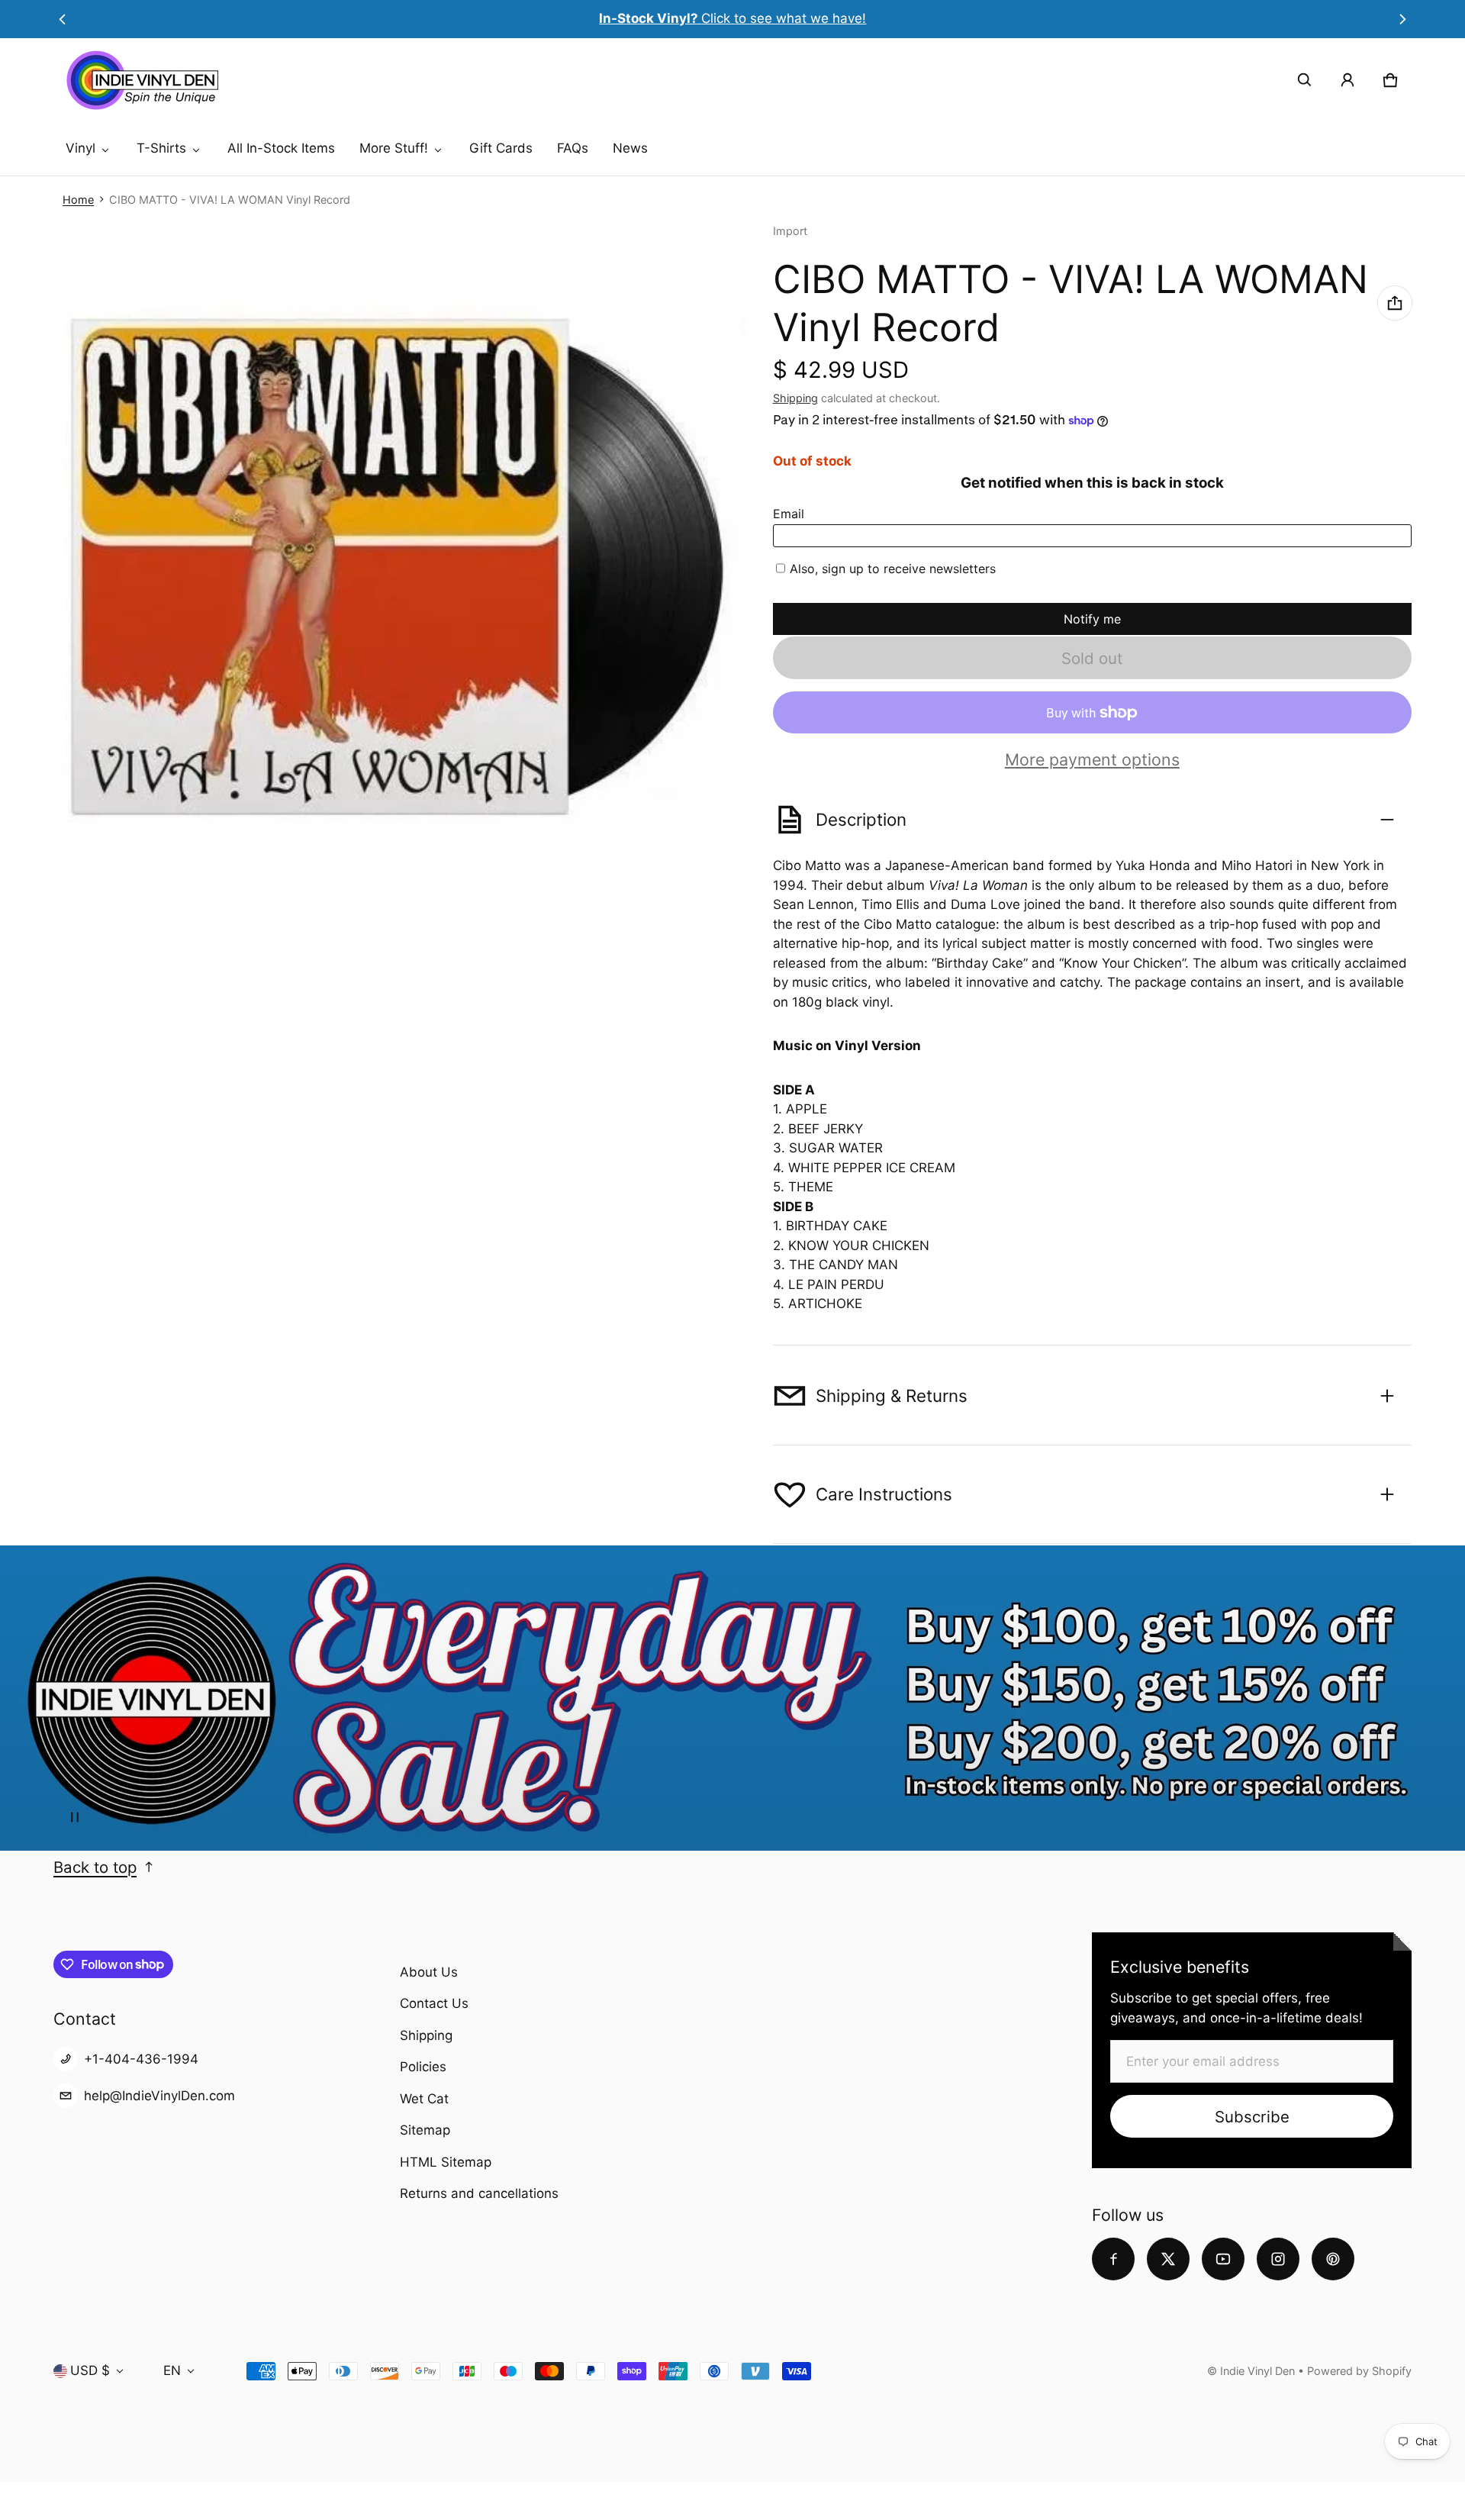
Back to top (95, 1867)
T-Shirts (161, 148)
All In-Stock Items (281, 148)
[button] (1305, 80)
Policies (423, 2067)
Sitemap (425, 2130)
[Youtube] (1223, 2259)
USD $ (90, 2370)
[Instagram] (1278, 2259)
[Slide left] (62, 19)
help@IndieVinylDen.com (159, 2096)
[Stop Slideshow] (75, 1817)
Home (78, 200)
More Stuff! (394, 148)
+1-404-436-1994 (141, 2059)
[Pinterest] (1333, 2259)
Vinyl (80, 148)
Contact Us (434, 2003)
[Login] (1347, 80)
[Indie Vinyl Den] (142, 80)
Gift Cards (501, 148)
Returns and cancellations (479, 2193)
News (630, 148)
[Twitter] (1168, 2259)
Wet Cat (424, 2099)
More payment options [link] (1092, 760)
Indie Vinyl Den (1259, 2371)
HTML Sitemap (446, 2162)
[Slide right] (1403, 19)
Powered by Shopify (1359, 2371)
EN (172, 2370)
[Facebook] (1113, 2259)
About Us (429, 1972)
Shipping (795, 398)
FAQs (573, 148)
